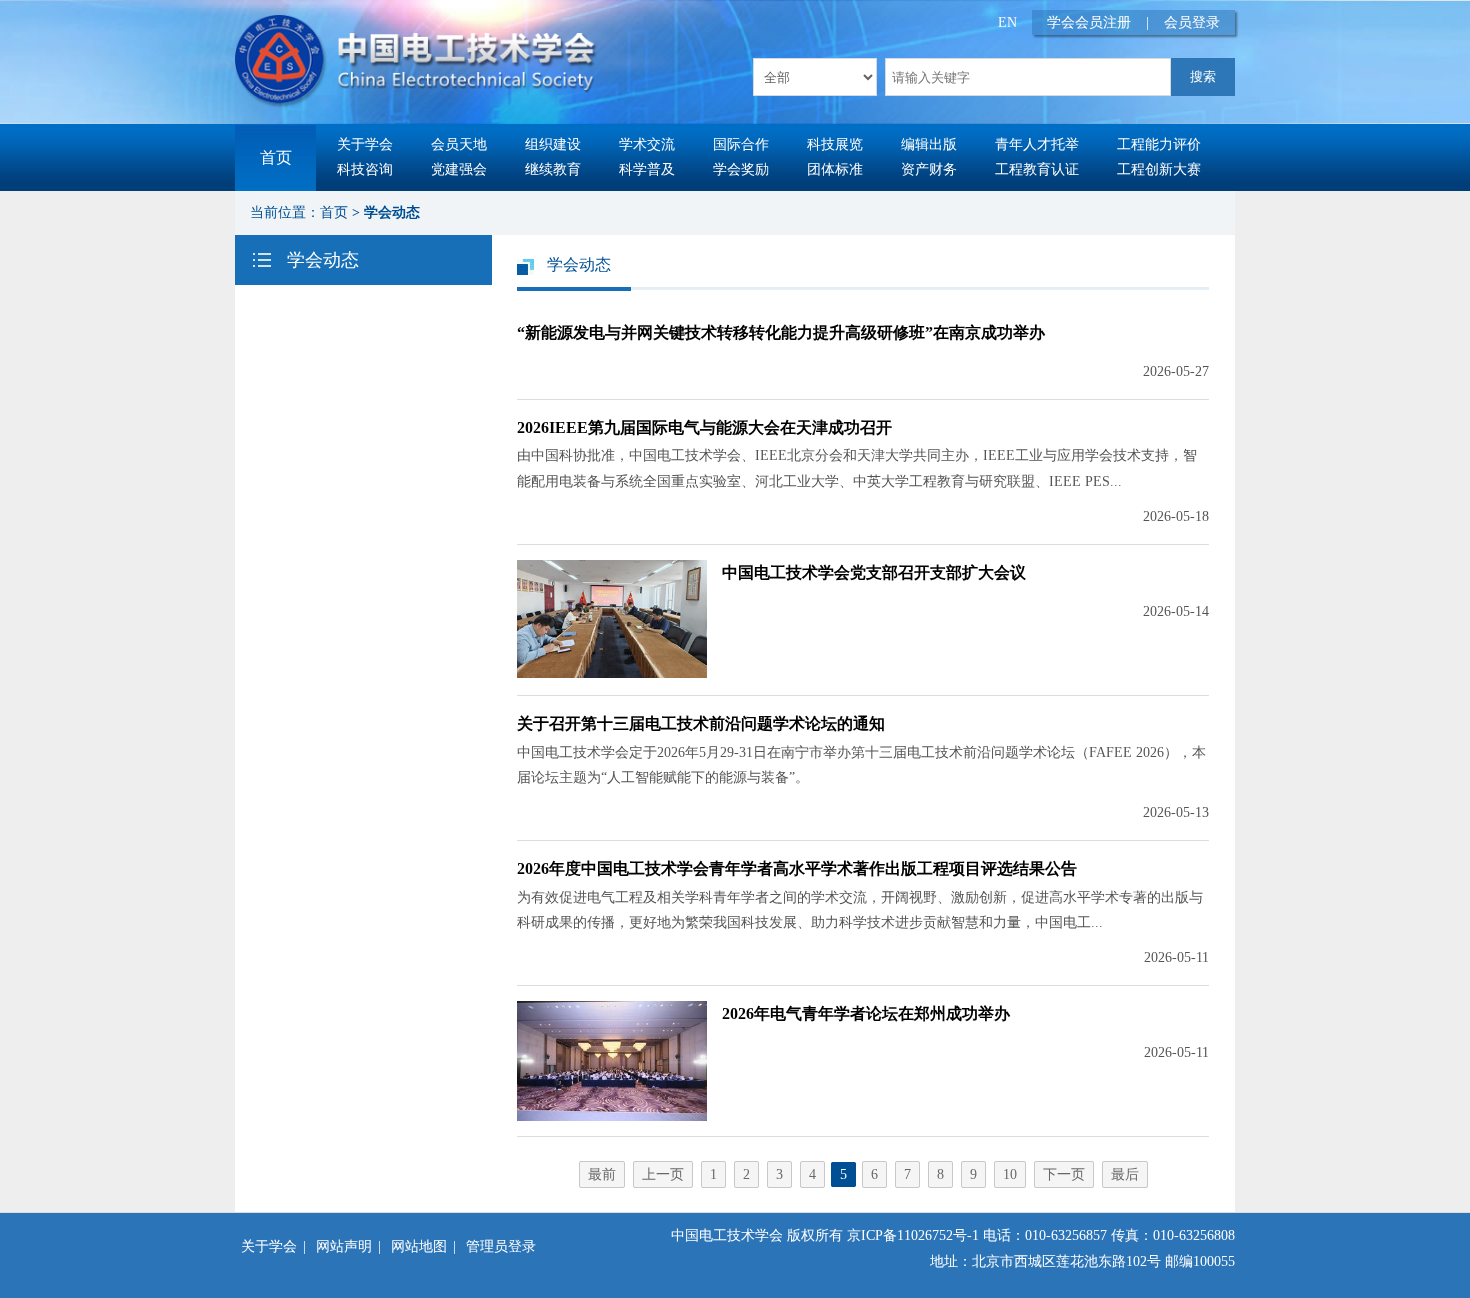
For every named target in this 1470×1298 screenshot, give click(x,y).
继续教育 (553, 169)
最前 (602, 1174)
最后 (1125, 1174)
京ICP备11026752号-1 (913, 1235)
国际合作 (741, 144)
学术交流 (647, 144)
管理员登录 (501, 1246)
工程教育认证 (1037, 169)
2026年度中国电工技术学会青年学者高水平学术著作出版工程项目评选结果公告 (797, 868)
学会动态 (392, 212)
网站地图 (419, 1246)
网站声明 (344, 1246)
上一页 (663, 1174)
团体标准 (835, 169)
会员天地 (459, 144)
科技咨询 (365, 169)
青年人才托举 (1037, 144)
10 (1010, 1174)
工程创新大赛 (1159, 169)
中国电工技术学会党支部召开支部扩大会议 (874, 572)
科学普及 (647, 169)
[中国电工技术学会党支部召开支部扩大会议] (612, 673)
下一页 (1064, 1174)
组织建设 (553, 144)
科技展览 (835, 144)
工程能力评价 (1159, 144)
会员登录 (1192, 22)
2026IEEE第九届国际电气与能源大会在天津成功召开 (704, 427)
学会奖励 (741, 169)
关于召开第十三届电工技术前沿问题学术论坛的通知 (701, 723)
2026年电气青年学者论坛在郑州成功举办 (866, 1013)
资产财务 (929, 169)
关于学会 (365, 144)
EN (1007, 22)
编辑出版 (929, 144)
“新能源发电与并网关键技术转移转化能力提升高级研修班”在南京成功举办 (781, 332)
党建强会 (459, 169)
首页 (276, 157)
